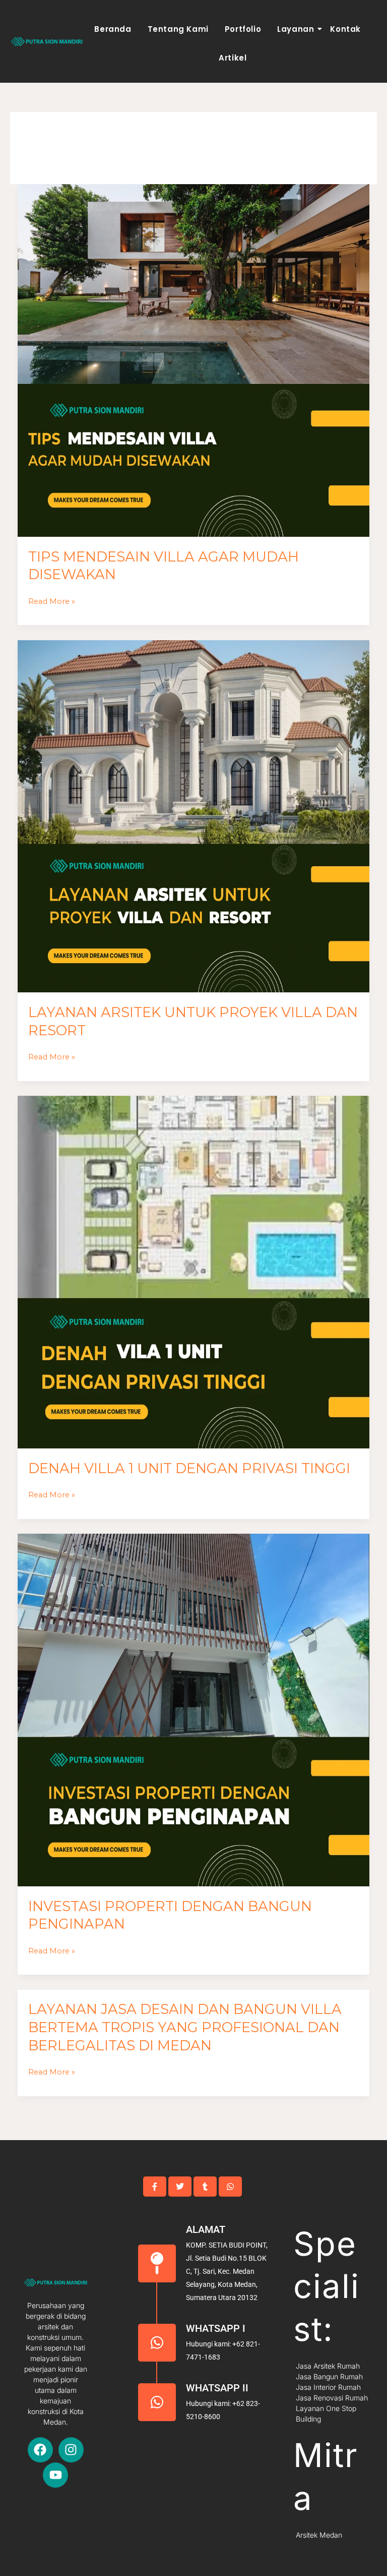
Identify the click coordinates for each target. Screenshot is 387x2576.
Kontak (345, 29)
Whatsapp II (217, 2388)
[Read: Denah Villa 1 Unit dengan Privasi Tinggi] (194, 1272)
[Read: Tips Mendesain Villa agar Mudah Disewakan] (194, 360)
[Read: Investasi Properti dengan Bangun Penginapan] (194, 1710)
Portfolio (243, 29)
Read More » (52, 600)
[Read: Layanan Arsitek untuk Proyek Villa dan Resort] (194, 817)
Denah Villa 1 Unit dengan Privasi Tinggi (189, 1468)
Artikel (233, 58)
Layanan (296, 29)
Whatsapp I (216, 2328)
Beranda (113, 29)
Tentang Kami (178, 29)
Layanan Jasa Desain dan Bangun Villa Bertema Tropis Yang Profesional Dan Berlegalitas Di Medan (185, 2027)
